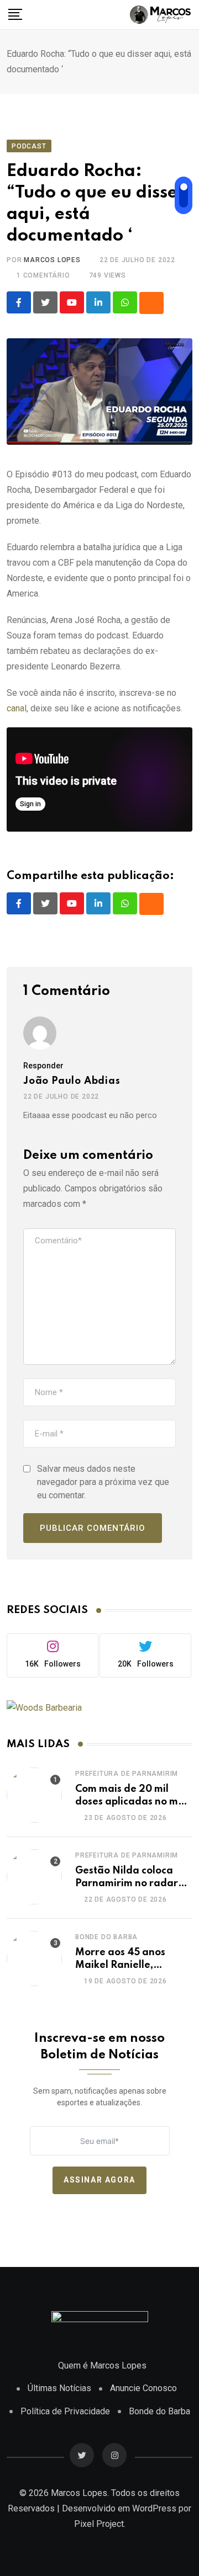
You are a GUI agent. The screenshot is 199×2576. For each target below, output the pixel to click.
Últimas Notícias (59, 2388)
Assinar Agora (99, 2180)
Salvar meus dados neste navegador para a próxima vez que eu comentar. (103, 1482)
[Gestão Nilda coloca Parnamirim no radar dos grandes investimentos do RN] (34, 1877)
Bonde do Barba (106, 1937)
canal (17, 708)
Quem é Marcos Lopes (102, 2365)
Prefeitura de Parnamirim (127, 1774)
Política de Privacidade (65, 2411)
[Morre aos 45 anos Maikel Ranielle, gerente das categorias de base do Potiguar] (34, 1958)
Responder (43, 1066)
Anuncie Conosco (143, 2388)
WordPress (154, 2508)
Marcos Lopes (52, 260)
